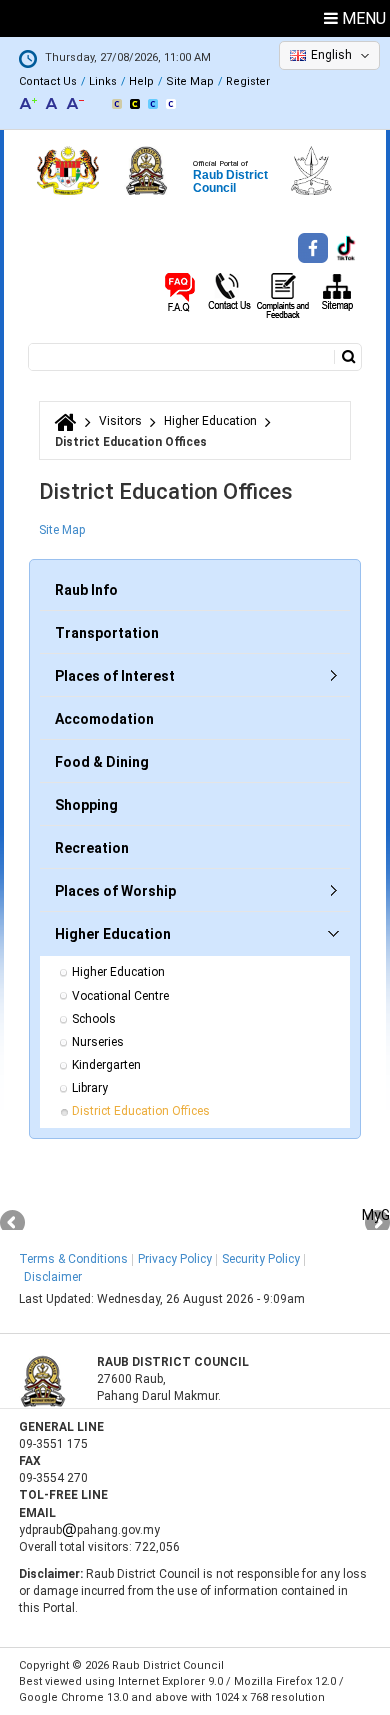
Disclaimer (53, 1277)
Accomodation (104, 719)
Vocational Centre (120, 996)
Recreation (92, 848)
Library (90, 1088)
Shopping (86, 805)
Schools (94, 1019)
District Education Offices (141, 1111)
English (331, 55)
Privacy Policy (175, 1259)
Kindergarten (106, 1065)
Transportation (107, 633)
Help (141, 81)
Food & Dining (102, 762)
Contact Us (48, 81)
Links (103, 81)
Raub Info (86, 590)
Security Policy (261, 1259)
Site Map (190, 81)
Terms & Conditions (73, 1259)
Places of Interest (115, 676)
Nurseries (98, 1042)
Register (248, 81)
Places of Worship (115, 891)
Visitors (120, 421)
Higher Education (210, 421)
